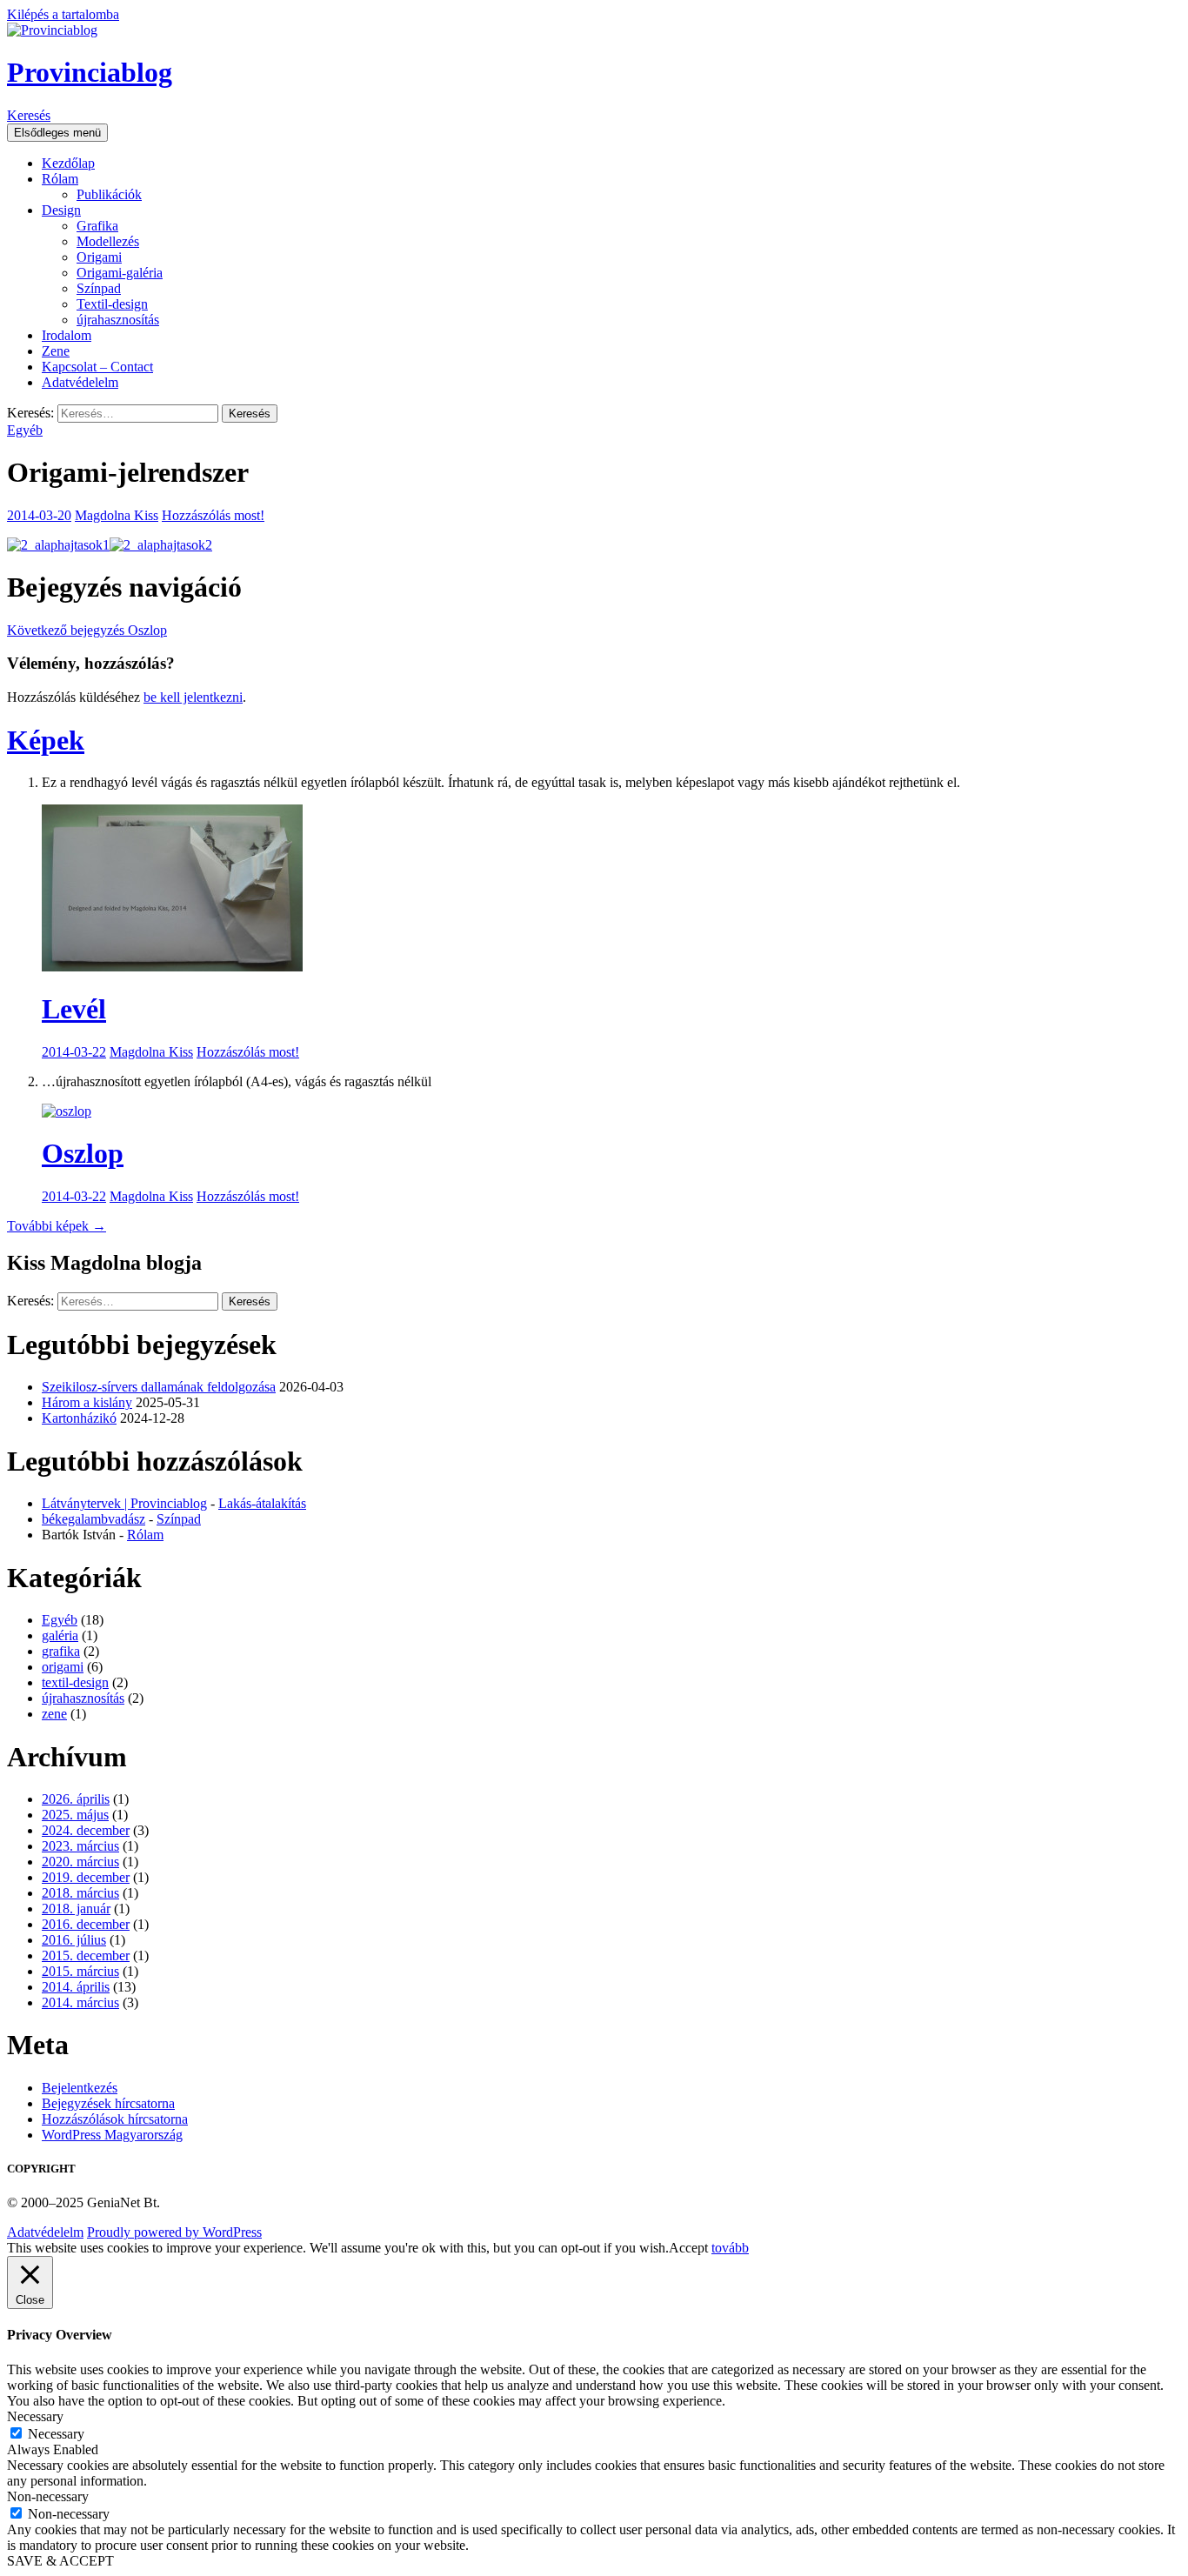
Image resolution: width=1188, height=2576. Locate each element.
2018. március (80, 1893)
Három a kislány (87, 1402)
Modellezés (108, 241)
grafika (61, 1651)
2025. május (75, 1815)
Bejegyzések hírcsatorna (108, 2103)
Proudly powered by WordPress (174, 2232)
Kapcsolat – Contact (97, 367)
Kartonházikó (79, 1418)
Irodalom (67, 335)
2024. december (86, 1830)
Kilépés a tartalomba (63, 14)
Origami (99, 257)
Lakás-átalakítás (262, 1503)
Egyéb (25, 430)
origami (63, 1667)
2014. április (76, 1987)
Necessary (56, 2434)
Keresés (29, 115)
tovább (730, 2248)
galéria (60, 1635)
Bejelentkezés (80, 2088)
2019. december (86, 1877)
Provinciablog (90, 72)
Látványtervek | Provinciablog (124, 1503)
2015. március (80, 1971)
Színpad (99, 288)
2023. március (80, 1846)
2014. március (80, 2002)
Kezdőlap (68, 163)
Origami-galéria (120, 273)
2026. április (76, 1799)
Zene (56, 351)
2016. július (74, 1940)
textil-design (75, 1682)
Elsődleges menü (57, 133)
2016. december (86, 1924)
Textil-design (112, 304)
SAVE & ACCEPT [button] (60, 2561)
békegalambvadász (93, 1519)
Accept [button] (688, 2248)
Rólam (60, 179)
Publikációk (109, 194)
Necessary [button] (35, 2416)
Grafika (97, 226)
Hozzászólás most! (213, 515)
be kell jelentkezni (193, 697)
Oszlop (87, 630)
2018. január (76, 1909)
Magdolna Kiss (117, 515)
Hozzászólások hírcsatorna (115, 2119)
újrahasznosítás (118, 320)
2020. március (80, 1862)
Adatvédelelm (80, 382)
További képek (57, 1226)
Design (61, 210)
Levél (74, 1009)
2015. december (86, 1955)
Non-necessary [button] (48, 2496)
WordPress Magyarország (112, 2135)
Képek (46, 740)
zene (54, 1714)
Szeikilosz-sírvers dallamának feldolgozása (159, 1387)
